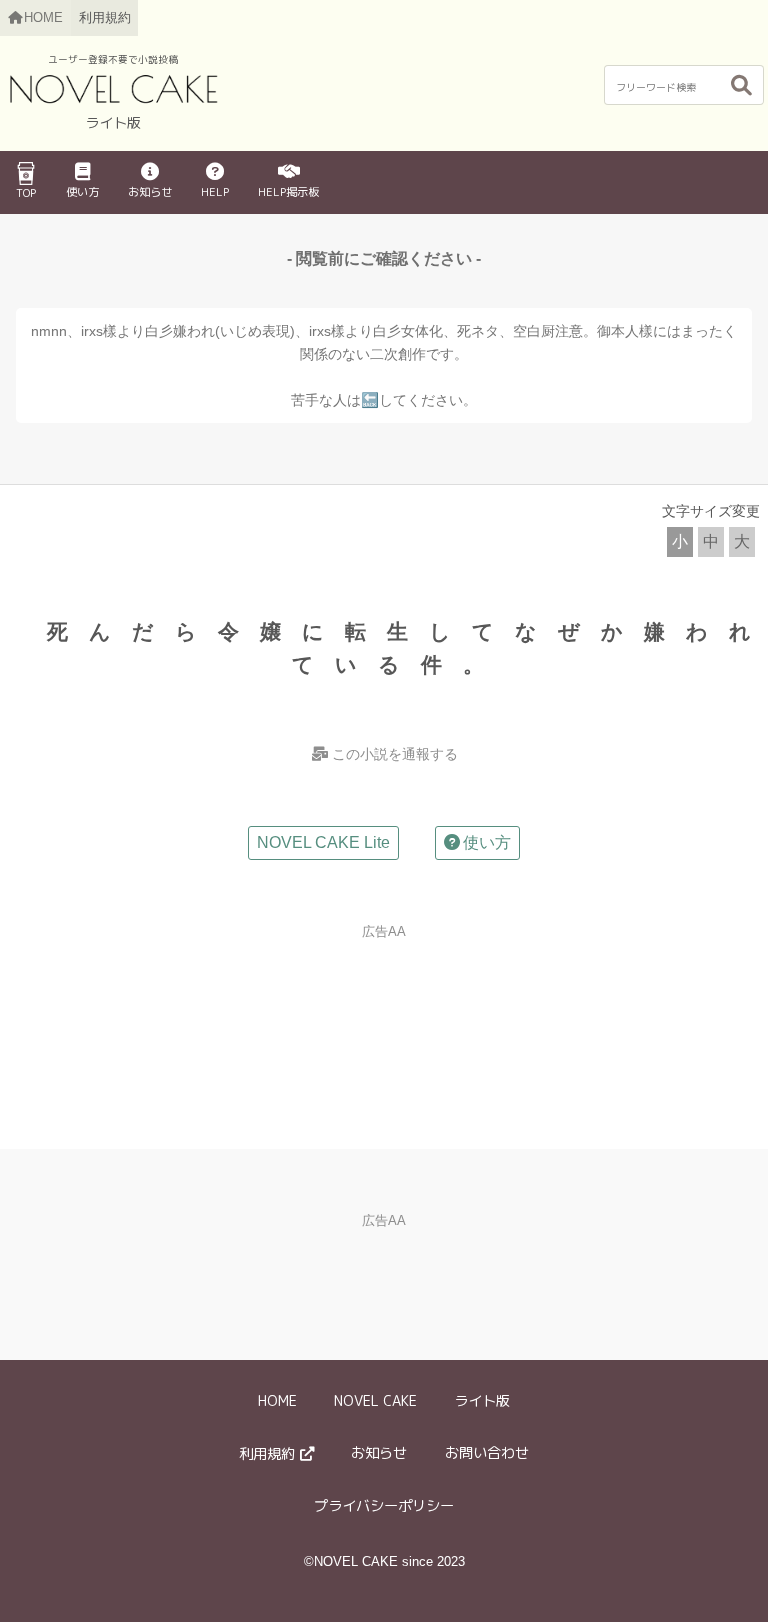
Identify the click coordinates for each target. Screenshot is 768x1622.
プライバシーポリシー (384, 1506)
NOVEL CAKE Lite (323, 842)
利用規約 (105, 17)
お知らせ (150, 192)
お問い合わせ (487, 1453)
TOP (26, 193)
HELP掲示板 (288, 192)
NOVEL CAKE (375, 1401)
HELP (215, 192)
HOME (277, 1401)
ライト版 (482, 1401)
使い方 (82, 192)
